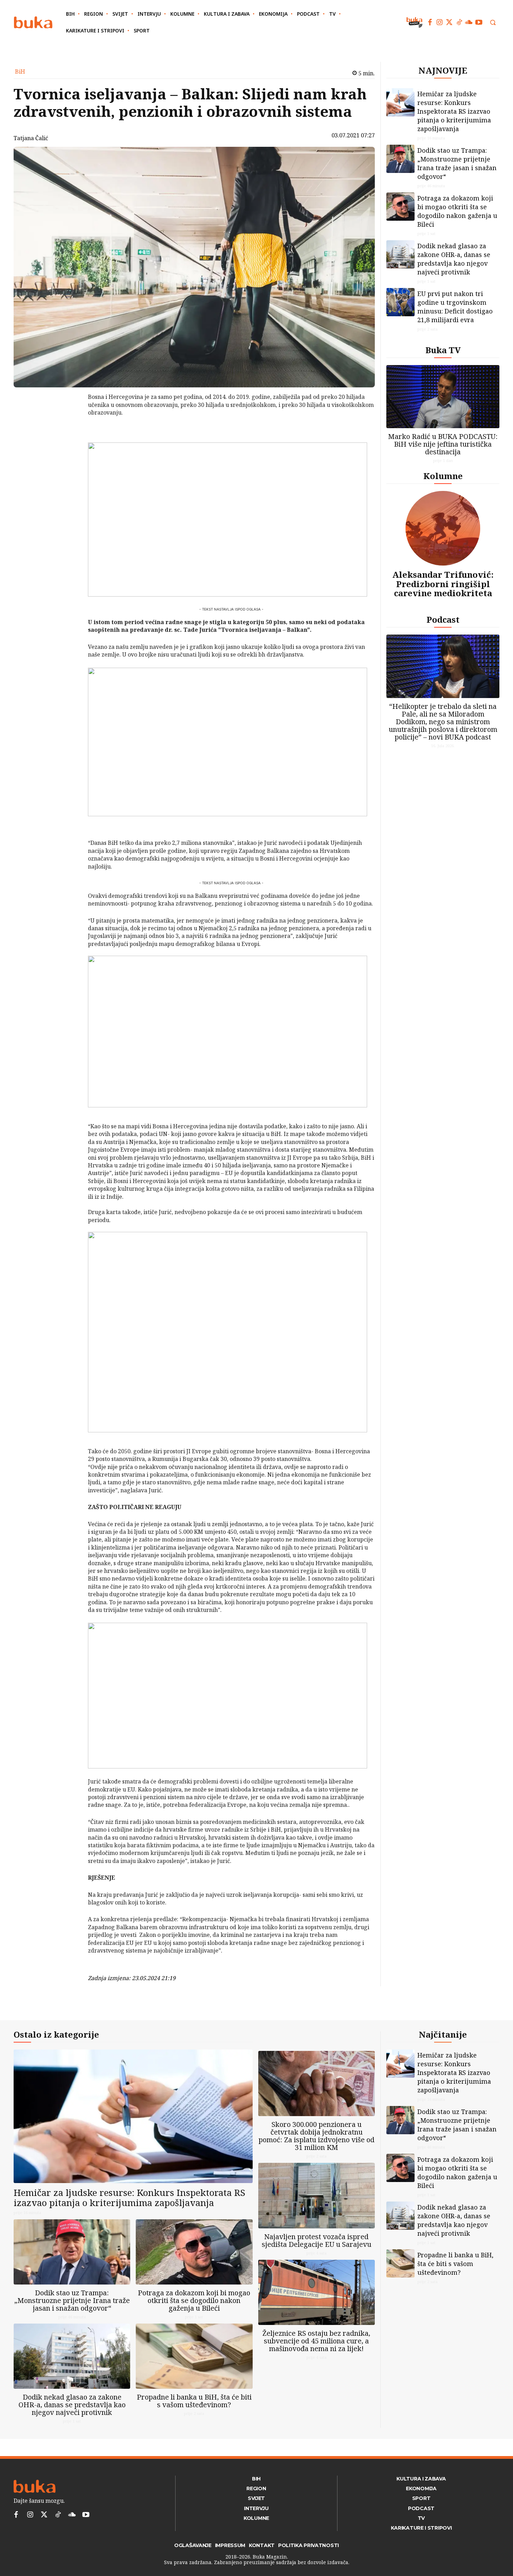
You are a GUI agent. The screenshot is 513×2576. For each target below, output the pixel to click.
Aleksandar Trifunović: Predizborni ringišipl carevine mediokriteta (443, 584)
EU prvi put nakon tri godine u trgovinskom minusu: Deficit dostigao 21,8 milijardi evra (455, 307)
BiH (20, 71)
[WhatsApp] (70, 449)
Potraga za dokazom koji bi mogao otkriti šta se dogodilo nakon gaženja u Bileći (457, 211)
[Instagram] (440, 22)
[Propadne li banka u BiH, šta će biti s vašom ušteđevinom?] (194, 2356)
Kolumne (443, 476)
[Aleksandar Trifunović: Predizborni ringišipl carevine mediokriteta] (443, 528)
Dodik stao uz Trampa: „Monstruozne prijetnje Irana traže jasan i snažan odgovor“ (457, 163)
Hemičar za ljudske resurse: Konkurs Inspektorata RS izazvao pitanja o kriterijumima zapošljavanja (454, 111)
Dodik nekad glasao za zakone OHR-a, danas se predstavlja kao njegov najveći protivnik (454, 259)
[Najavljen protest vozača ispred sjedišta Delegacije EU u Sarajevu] (317, 2195)
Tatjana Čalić (31, 138)
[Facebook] (430, 22)
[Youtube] (479, 22)
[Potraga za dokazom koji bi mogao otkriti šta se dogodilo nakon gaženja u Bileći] (400, 207)
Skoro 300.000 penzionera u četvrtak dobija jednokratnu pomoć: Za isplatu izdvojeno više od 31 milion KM (317, 2136)
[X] (70, 416)
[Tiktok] (459, 22)
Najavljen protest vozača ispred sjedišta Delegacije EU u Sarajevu (317, 2240)
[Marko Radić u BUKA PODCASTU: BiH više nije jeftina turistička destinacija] (443, 397)
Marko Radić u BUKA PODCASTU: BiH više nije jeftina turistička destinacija (443, 444)
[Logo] (33, 22)
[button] (493, 22)
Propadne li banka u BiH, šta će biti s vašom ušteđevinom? (194, 2401)
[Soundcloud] (469, 22)
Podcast (443, 619)
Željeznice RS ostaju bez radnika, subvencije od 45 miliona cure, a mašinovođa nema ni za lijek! (316, 2341)
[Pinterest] (70, 433)
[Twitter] (449, 22)
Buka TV (443, 350)
